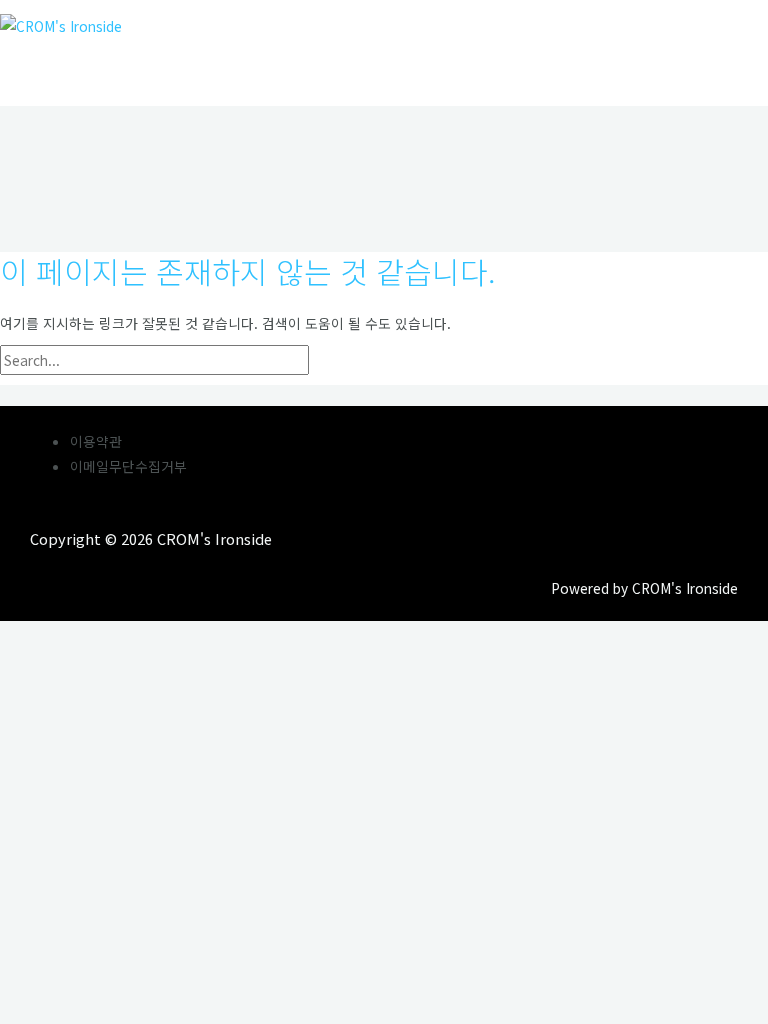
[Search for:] (200, 360)
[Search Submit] (355, 361)
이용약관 (96, 441)
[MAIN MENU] (60, 65)
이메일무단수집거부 (128, 466)
